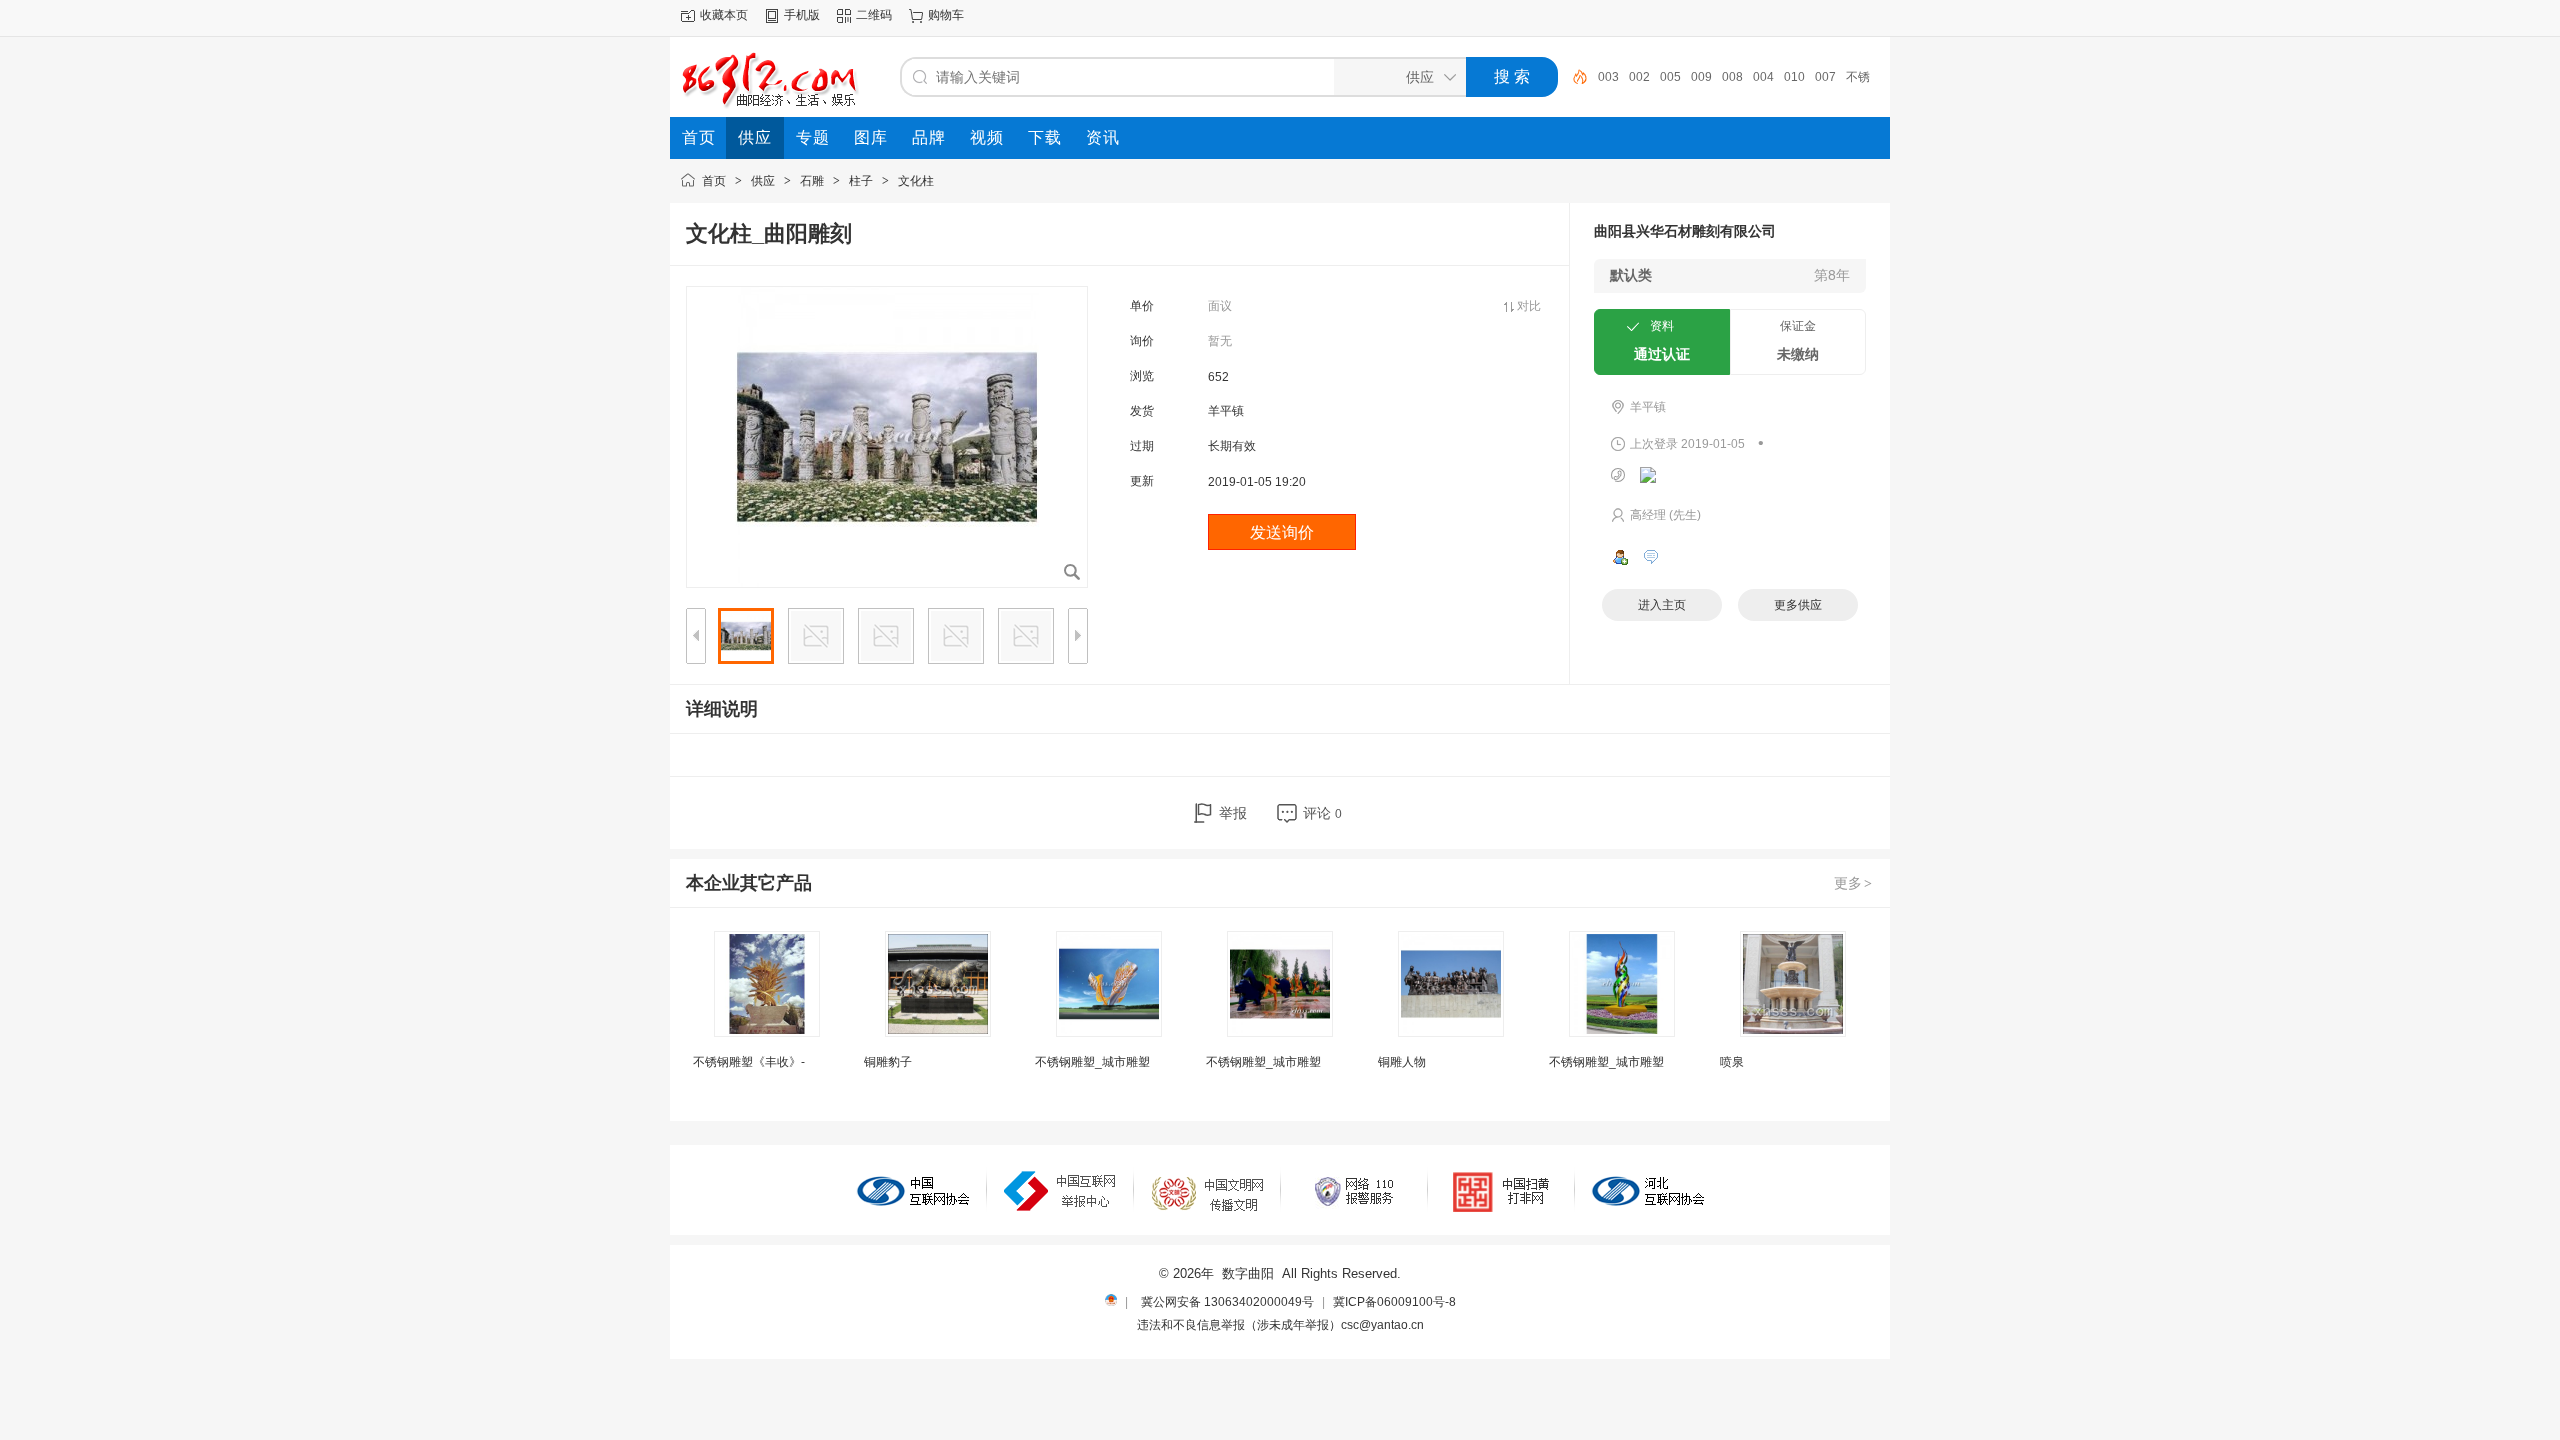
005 (1670, 77)
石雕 (812, 181)
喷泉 (1732, 1062)
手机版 (802, 15)
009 (1701, 77)
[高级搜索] (1573, 77)
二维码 (874, 15)
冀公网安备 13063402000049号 (1227, 1302)
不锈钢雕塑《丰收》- (749, 1062)
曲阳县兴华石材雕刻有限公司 (1685, 231)
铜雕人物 (1402, 1062)
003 (1608, 77)
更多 (1853, 883)
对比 (1529, 306)
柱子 (861, 181)
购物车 (946, 15)
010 (1794, 77)
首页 (714, 181)
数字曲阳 (1248, 1273)
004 (1763, 77)
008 (1732, 77)
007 (1825, 77)
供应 (763, 181)
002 (1639, 77)
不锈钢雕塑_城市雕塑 (1092, 1062)
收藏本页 (724, 15)
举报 (1233, 813)
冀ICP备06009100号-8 (1394, 1302)
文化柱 (916, 181)
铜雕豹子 (888, 1062)
